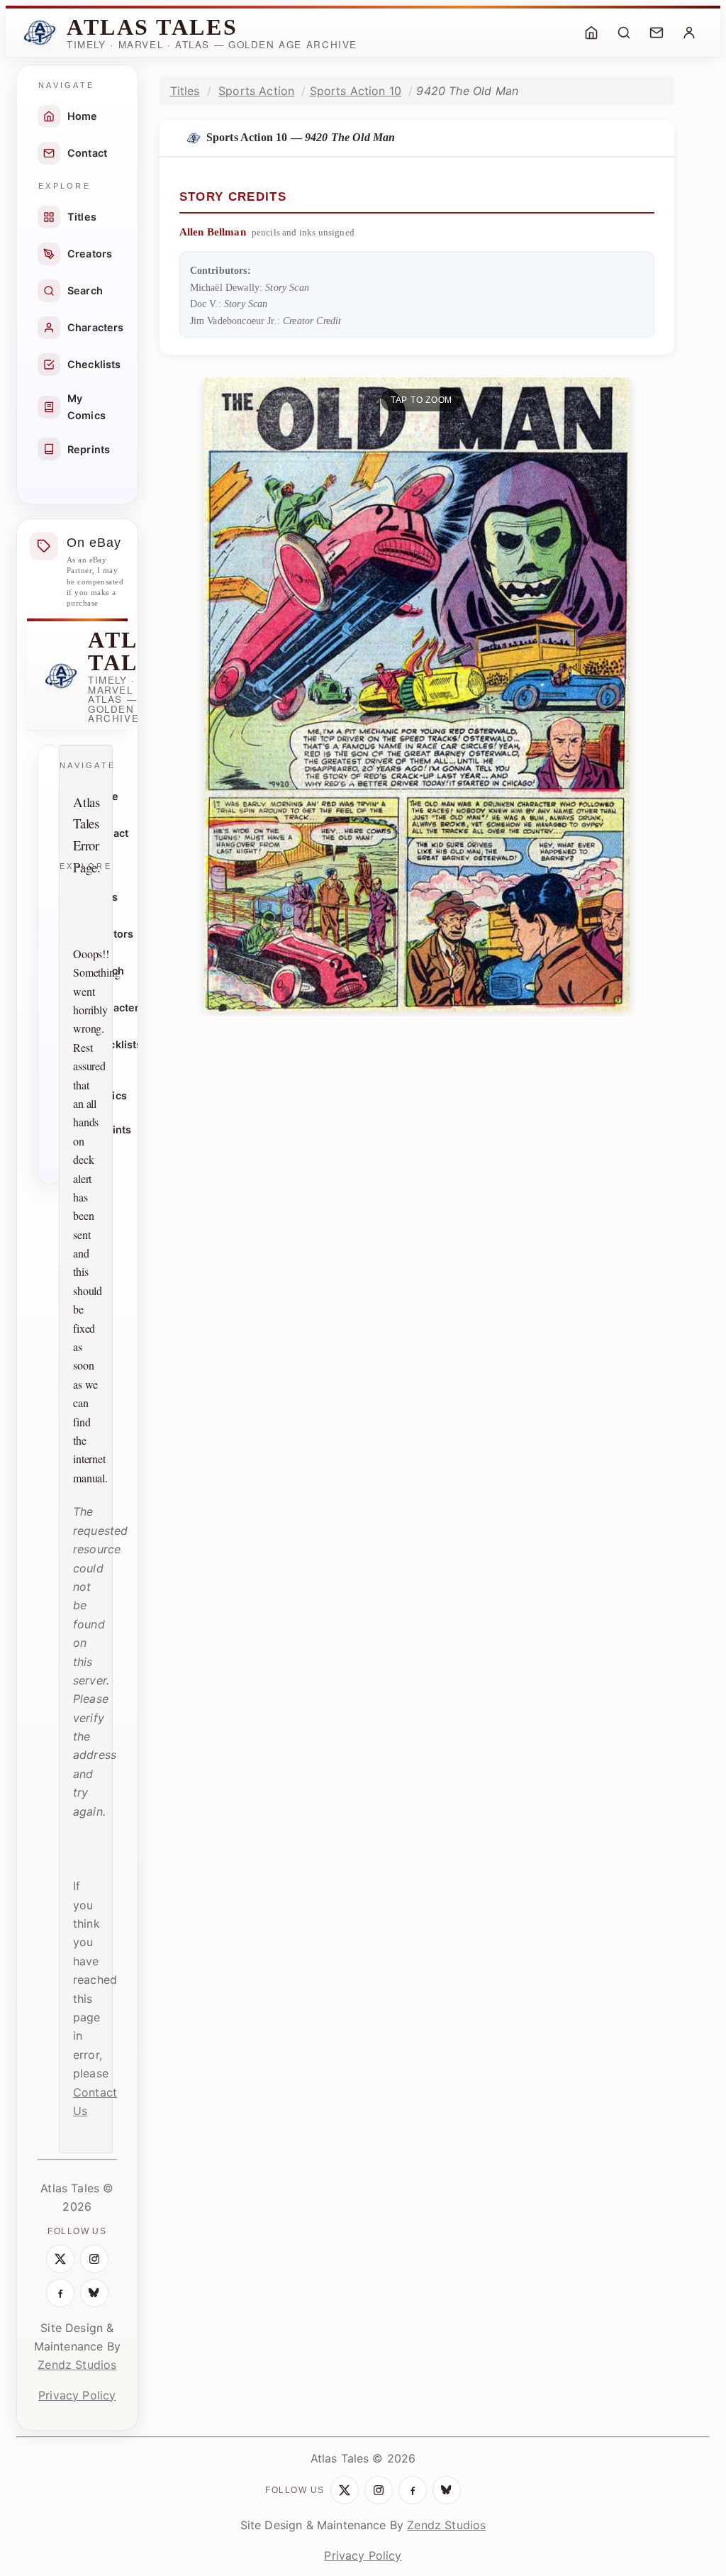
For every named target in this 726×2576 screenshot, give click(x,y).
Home (83, 116)
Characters (96, 327)
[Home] (591, 33)
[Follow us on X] (60, 2259)
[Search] (624, 33)
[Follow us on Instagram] (94, 2259)
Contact (87, 153)
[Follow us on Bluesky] (94, 2293)
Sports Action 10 (356, 91)
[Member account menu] (689, 33)
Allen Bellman (213, 232)
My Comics (86, 407)
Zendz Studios (77, 2365)
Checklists (94, 364)
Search (85, 290)
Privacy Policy (77, 2395)
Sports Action (256, 91)
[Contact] (657, 33)
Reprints (89, 449)
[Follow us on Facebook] (60, 2293)
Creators (90, 254)
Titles (82, 217)
